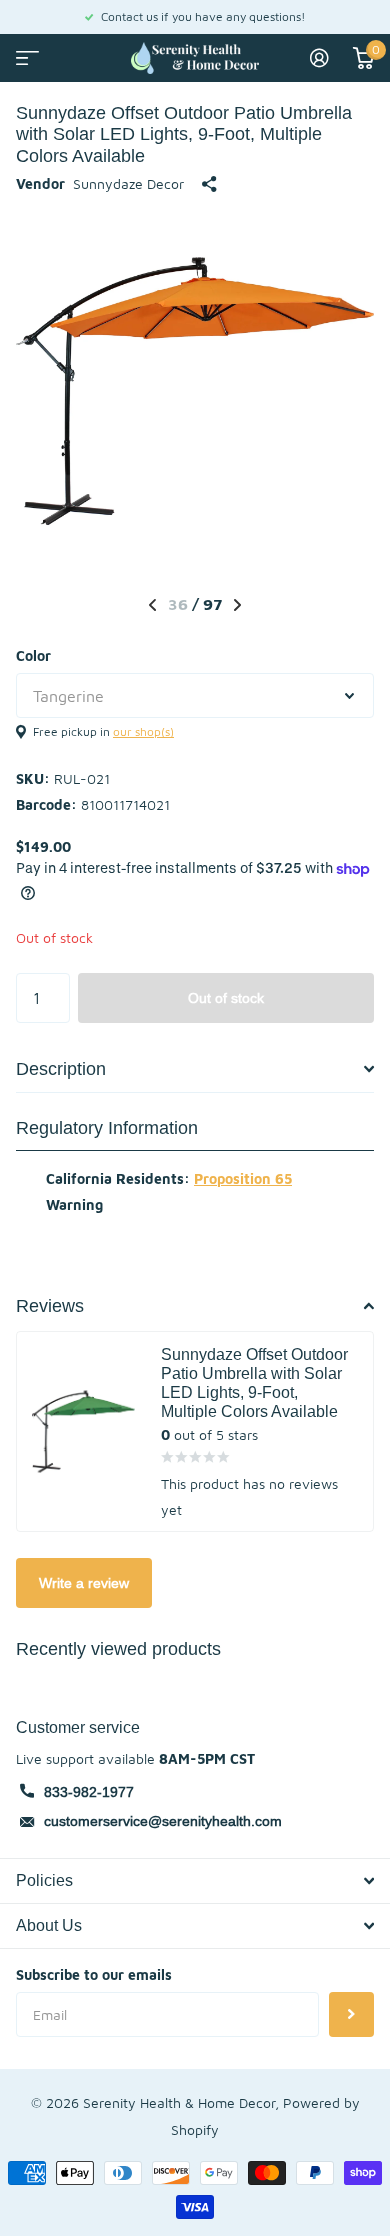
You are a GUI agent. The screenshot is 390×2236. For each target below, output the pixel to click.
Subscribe (351, 2014)
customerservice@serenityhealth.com (163, 1821)
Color (33, 655)
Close (195, 1881)
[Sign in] (319, 58)
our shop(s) (143, 731)
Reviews (50, 1305)
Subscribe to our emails (94, 1974)
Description (61, 1068)
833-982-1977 (89, 1792)
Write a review (84, 1583)
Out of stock (226, 998)
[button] (152, 605)
